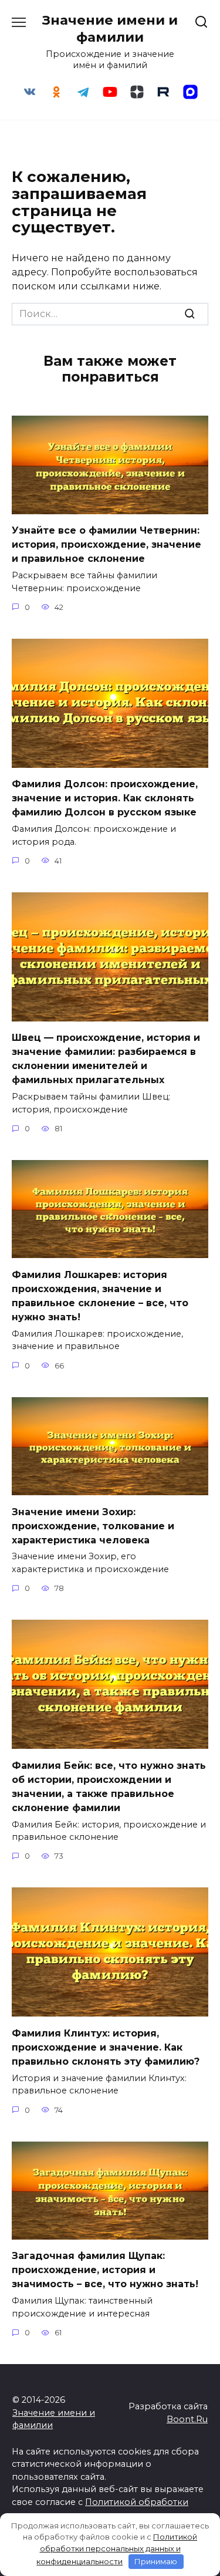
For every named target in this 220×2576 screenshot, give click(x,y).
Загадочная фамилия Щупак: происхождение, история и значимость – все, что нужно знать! (105, 2270)
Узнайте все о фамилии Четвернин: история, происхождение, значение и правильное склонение (106, 544)
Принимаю (156, 2561)
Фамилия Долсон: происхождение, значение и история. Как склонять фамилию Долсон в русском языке (105, 798)
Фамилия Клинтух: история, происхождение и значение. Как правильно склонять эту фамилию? (106, 2047)
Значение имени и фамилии (110, 28)
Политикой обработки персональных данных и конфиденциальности (117, 2549)
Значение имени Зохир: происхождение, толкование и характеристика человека (93, 1525)
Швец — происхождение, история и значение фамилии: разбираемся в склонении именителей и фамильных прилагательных (106, 1059)
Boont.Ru (187, 2419)
